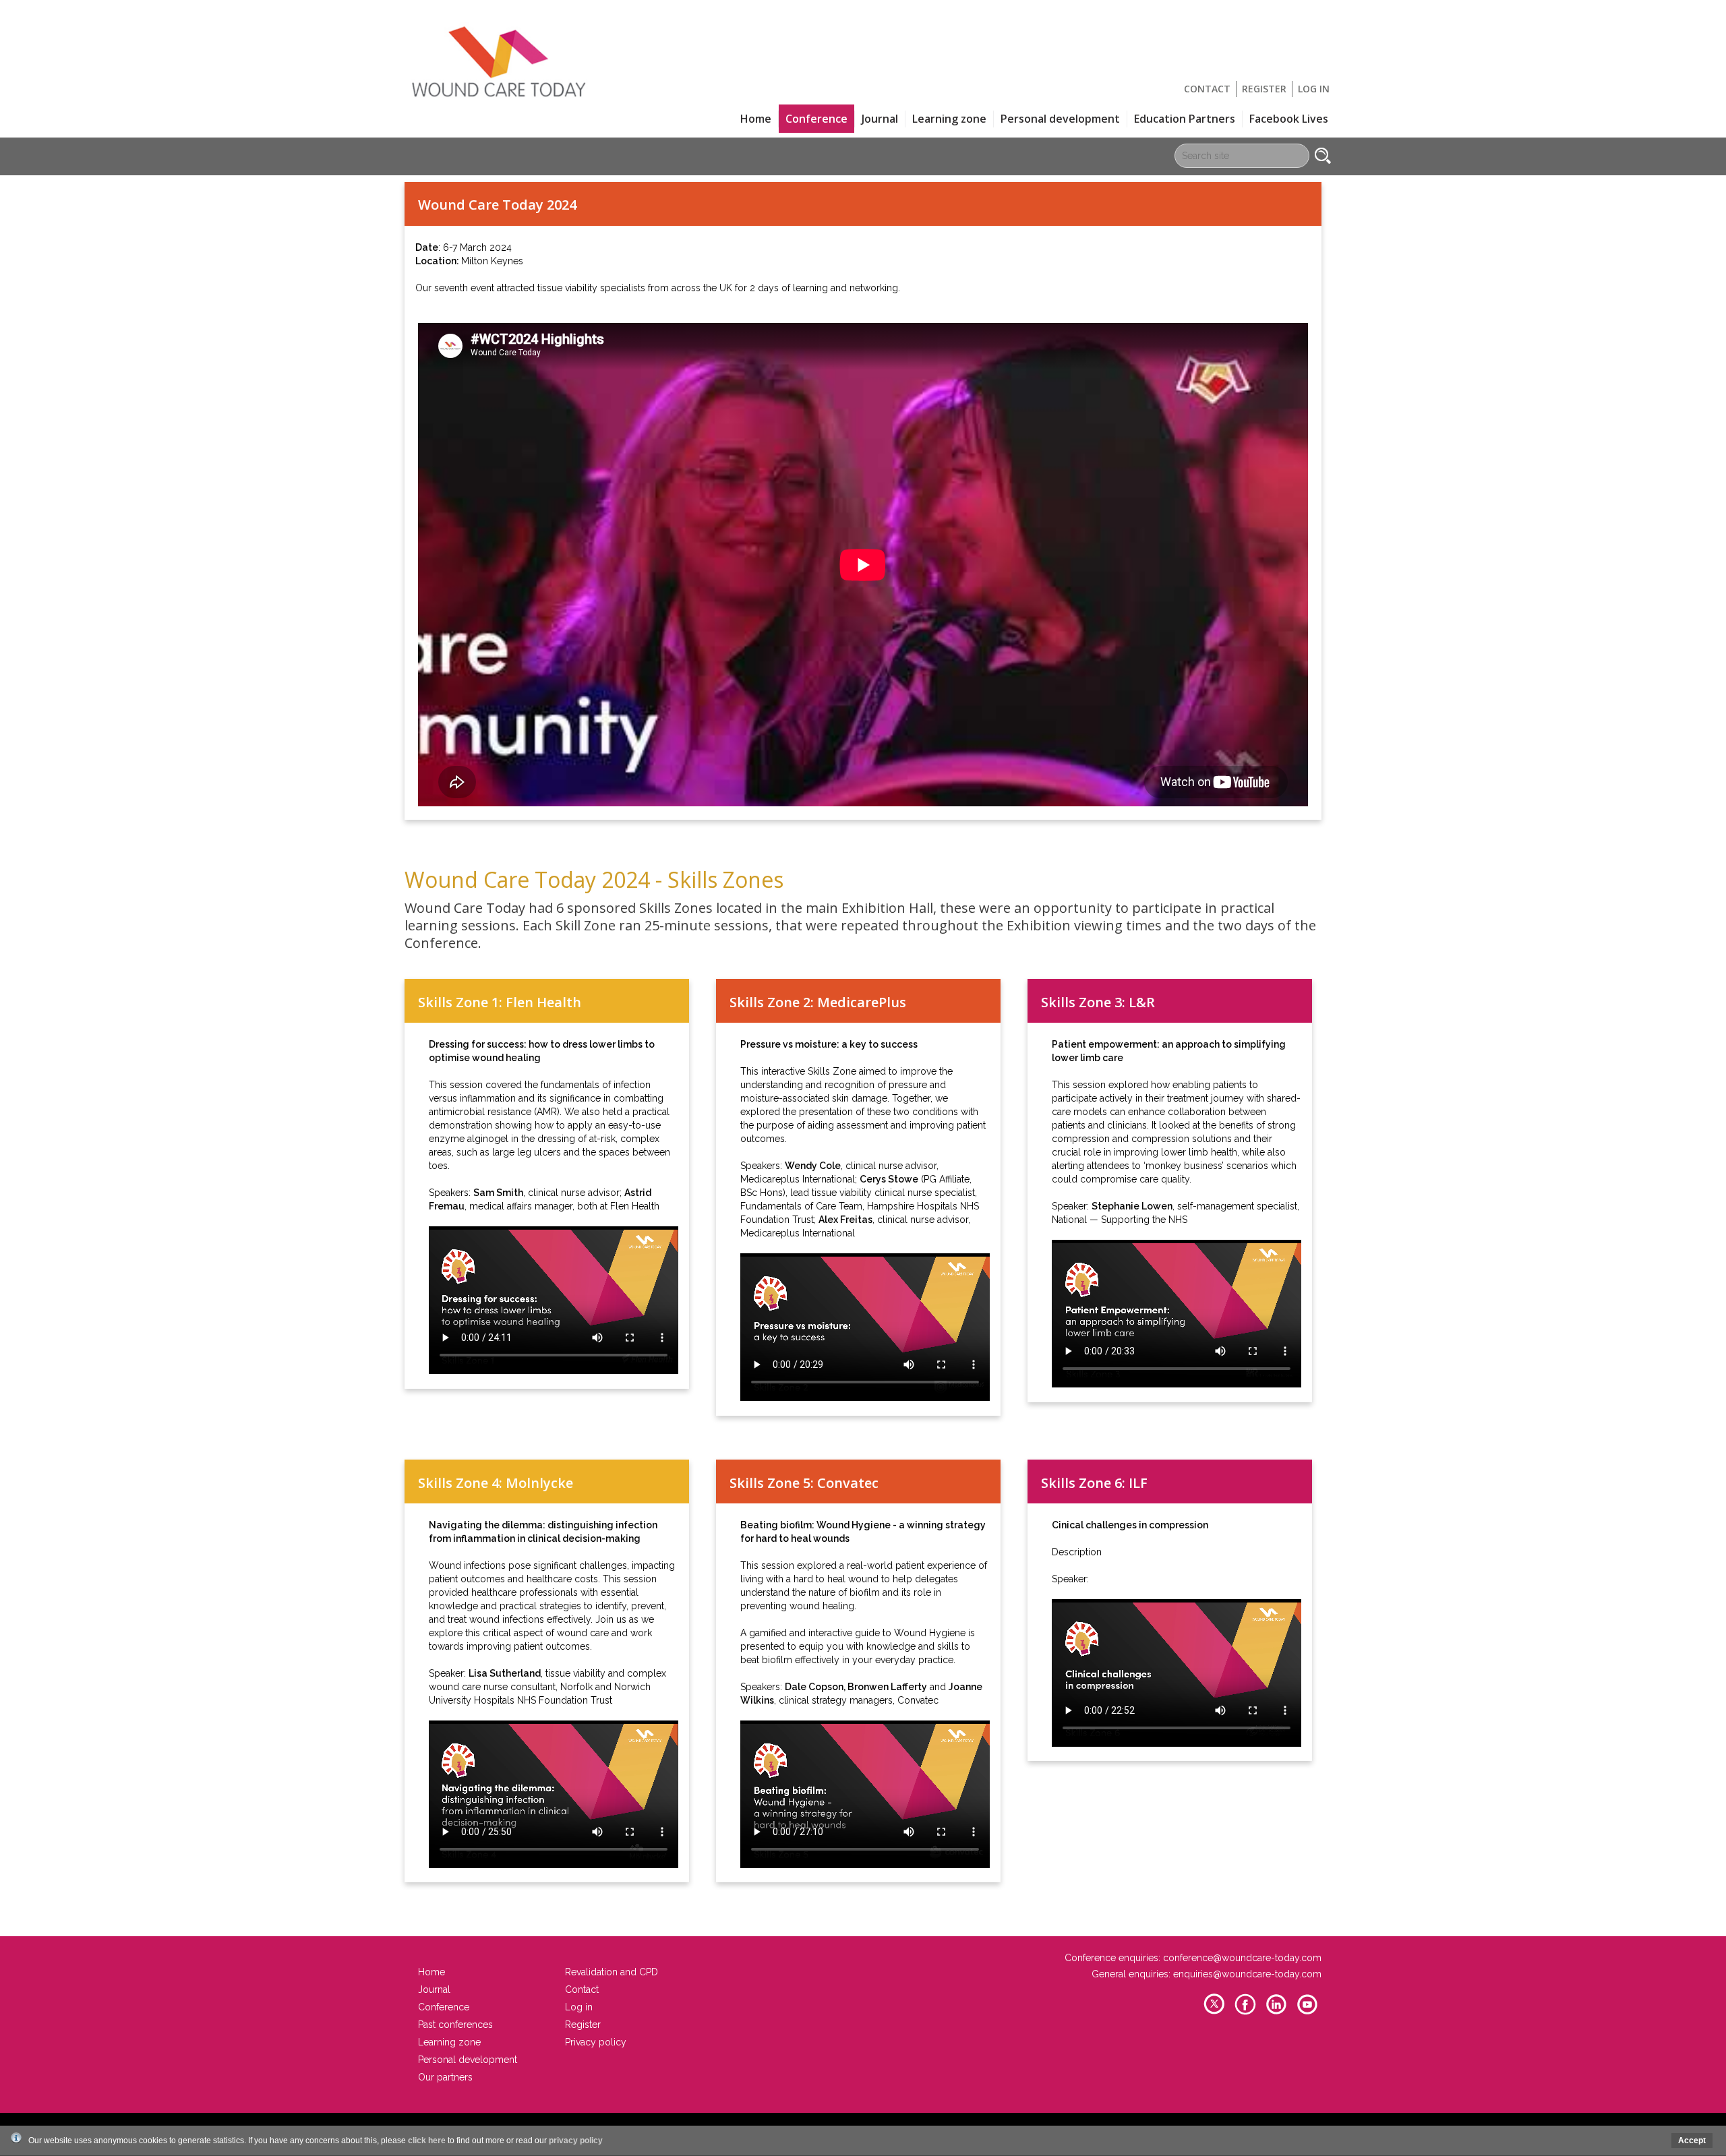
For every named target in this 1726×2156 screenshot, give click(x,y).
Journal (880, 119)
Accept (1692, 2140)
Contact (1207, 89)
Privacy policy (596, 2042)
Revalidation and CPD (612, 1972)
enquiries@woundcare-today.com (1247, 1974)
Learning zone (949, 119)
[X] (1214, 2013)
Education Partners (1185, 119)
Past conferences (455, 2025)
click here (427, 2140)
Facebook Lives (1289, 119)
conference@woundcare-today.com (1242, 1958)
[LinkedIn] (1276, 2013)
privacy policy (576, 2140)
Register (1264, 89)
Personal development (1060, 119)
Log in (1314, 89)
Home (756, 119)
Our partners (445, 2077)
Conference (444, 2007)
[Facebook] (1245, 2013)
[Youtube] (1307, 2013)
